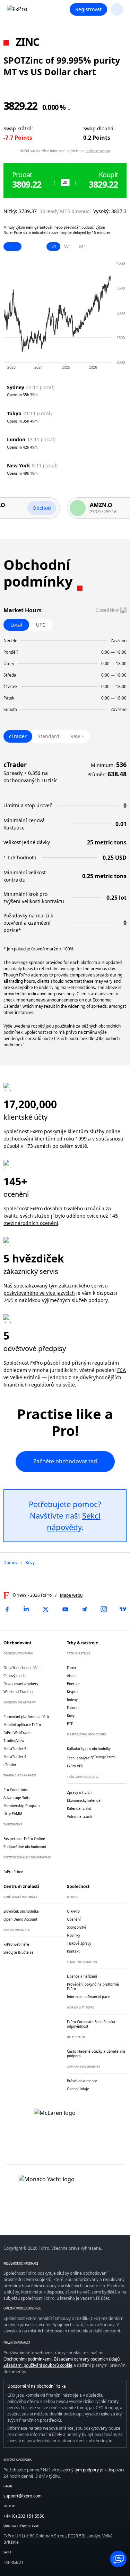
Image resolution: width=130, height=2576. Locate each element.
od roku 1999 (72, 1139)
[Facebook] (7, 1609)
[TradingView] (123, 1609)
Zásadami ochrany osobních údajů (87, 2359)
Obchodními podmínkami (28, 2359)
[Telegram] (84, 1609)
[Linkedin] (26, 1609)
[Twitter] (46, 1609)
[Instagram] (104, 1609)
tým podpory (87, 2470)
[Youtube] (65, 1609)
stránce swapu (98, 151)
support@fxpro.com (23, 2496)
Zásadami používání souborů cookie (38, 2365)
